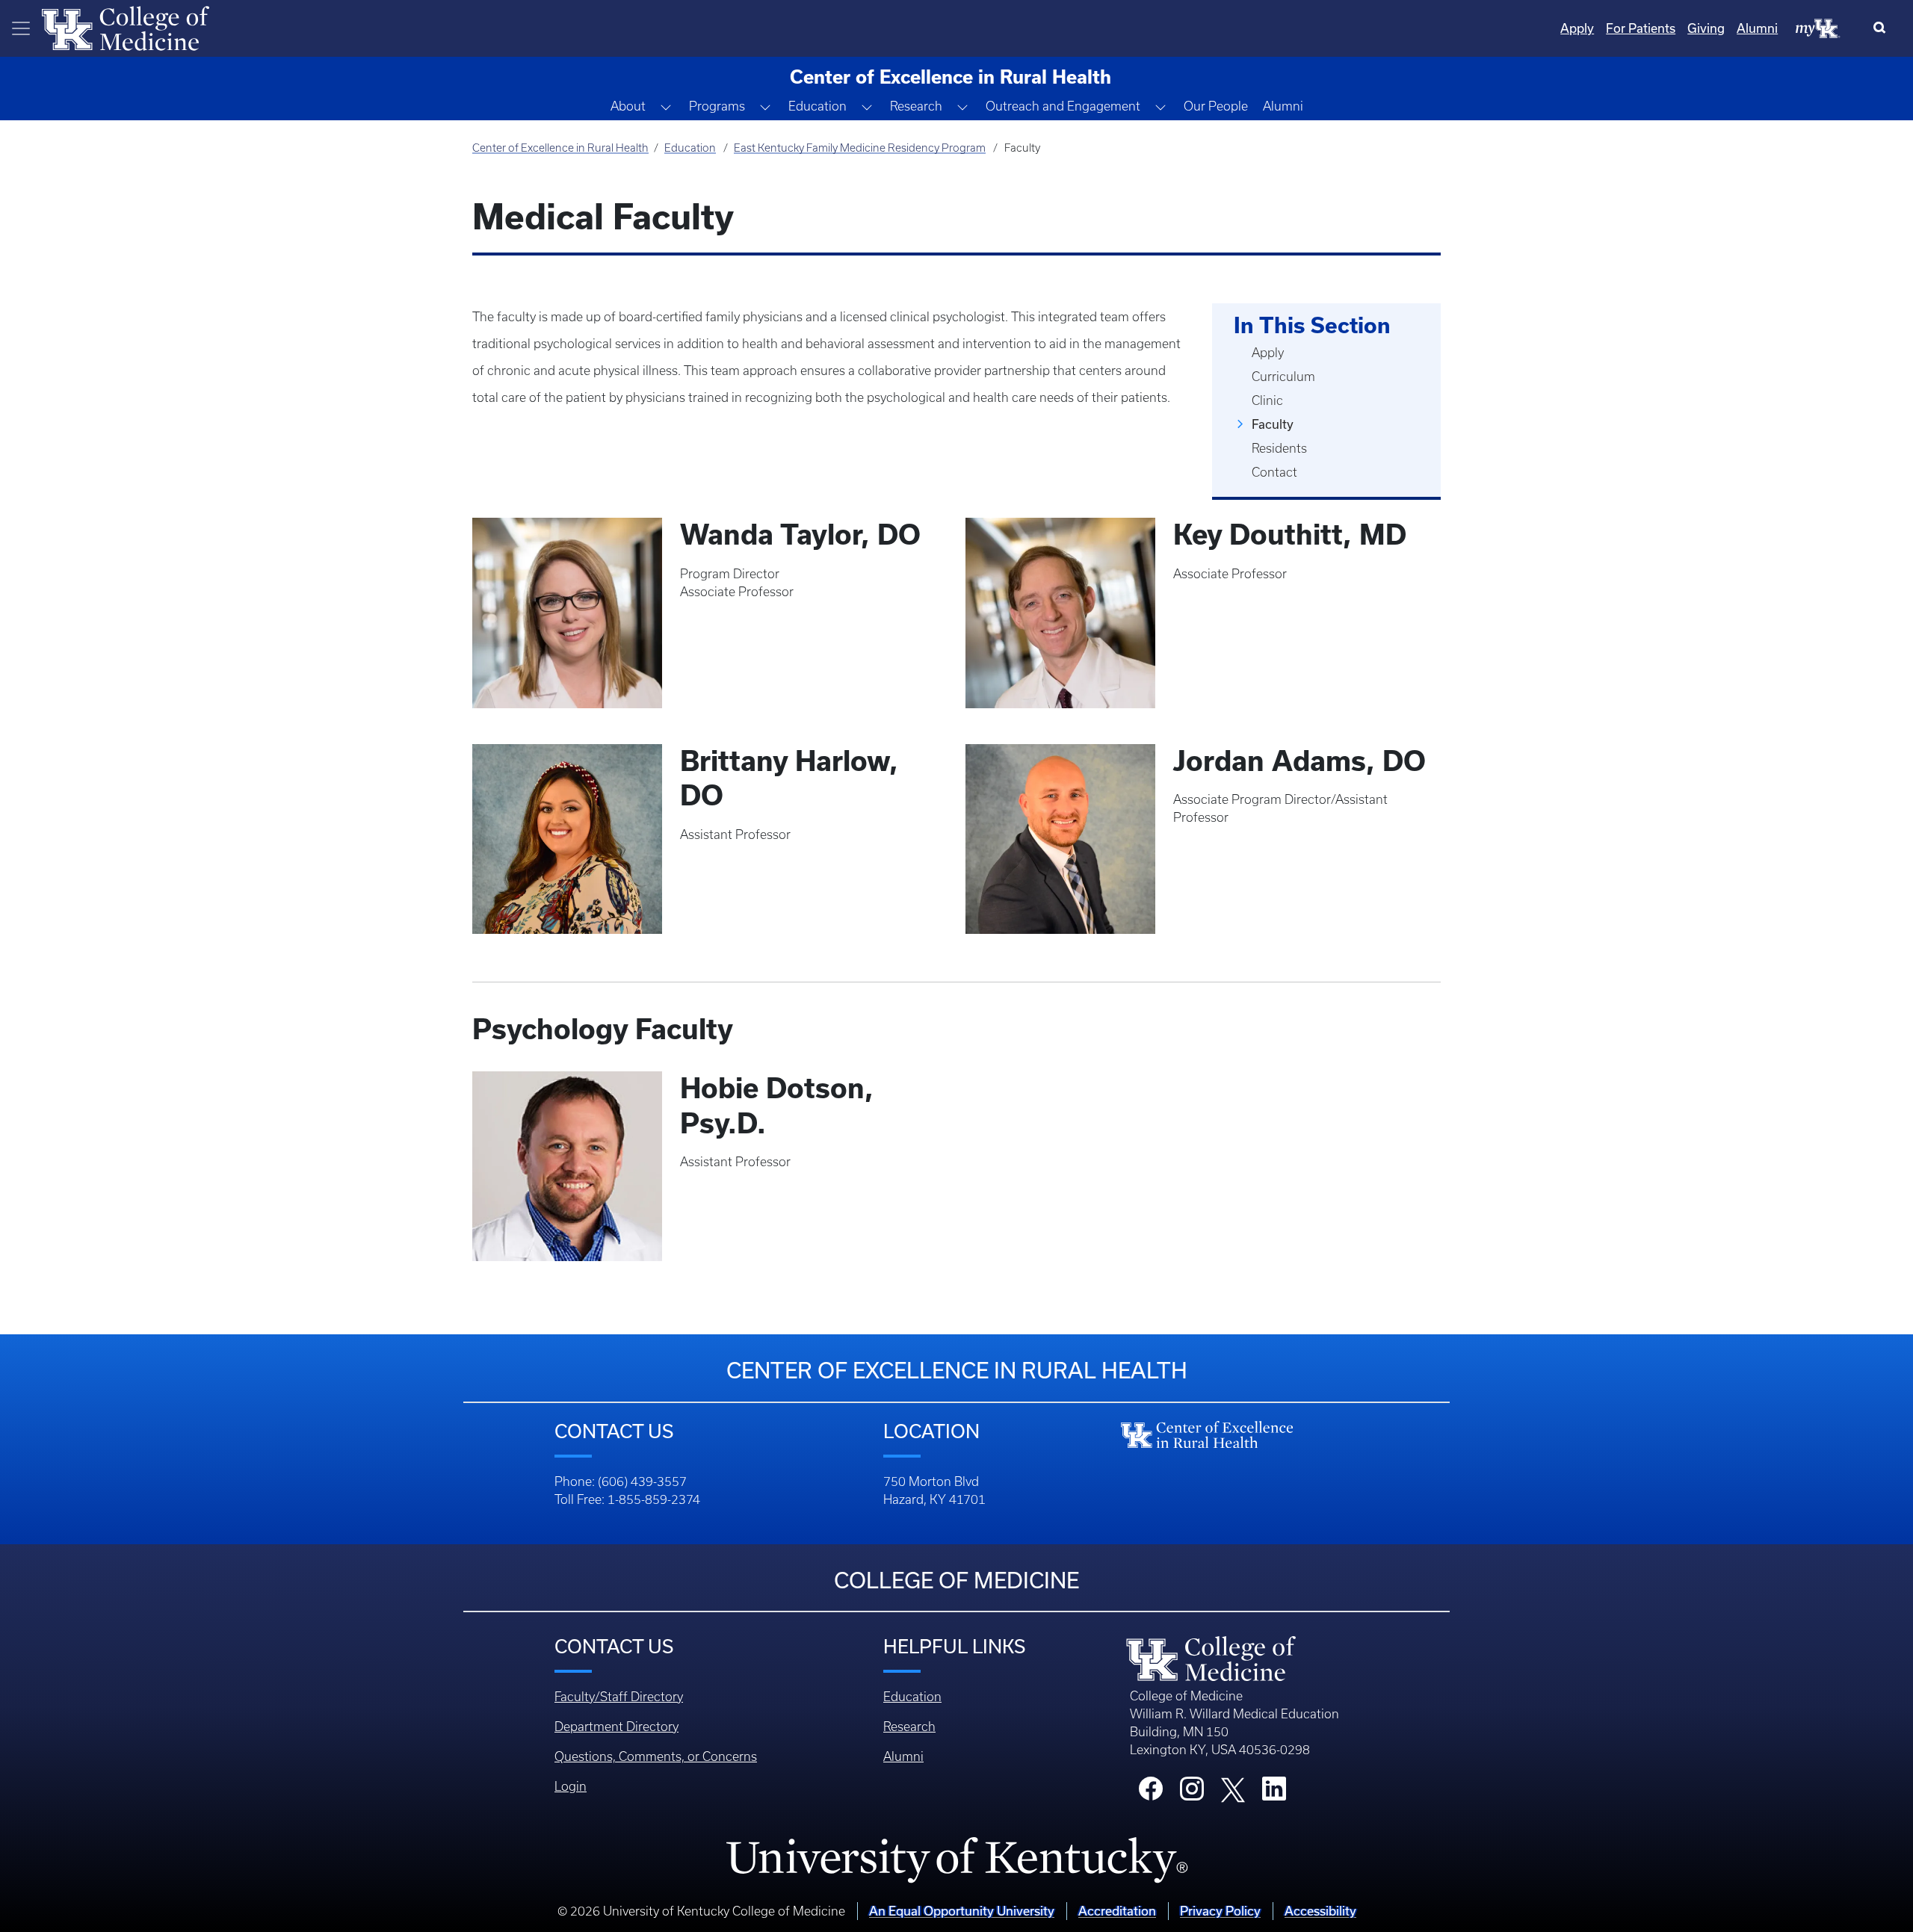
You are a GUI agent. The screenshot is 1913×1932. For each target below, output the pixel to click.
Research (909, 1727)
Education (690, 148)
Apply (1577, 28)
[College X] (1233, 1789)
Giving (1706, 28)
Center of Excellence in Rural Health (560, 148)
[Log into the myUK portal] (1818, 28)
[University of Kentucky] (956, 1860)
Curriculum (1283, 377)
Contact (1274, 472)
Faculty (1273, 424)
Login (571, 1786)
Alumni (1757, 28)
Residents (1279, 448)
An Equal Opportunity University (962, 1911)
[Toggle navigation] (21, 28)
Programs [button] (717, 106)
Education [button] (818, 106)
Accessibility (1320, 1911)
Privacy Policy (1220, 1911)
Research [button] (916, 106)
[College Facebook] (1151, 1793)
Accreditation (1117, 1911)
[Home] (126, 27)
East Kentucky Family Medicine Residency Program (860, 148)
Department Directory (616, 1727)
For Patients (1641, 28)
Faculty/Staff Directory (619, 1697)
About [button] (628, 106)
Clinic (1267, 400)
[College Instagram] (1192, 1793)
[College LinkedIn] (1274, 1793)
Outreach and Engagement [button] (1063, 106)
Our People (1216, 106)
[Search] (1883, 28)
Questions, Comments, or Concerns (656, 1756)
